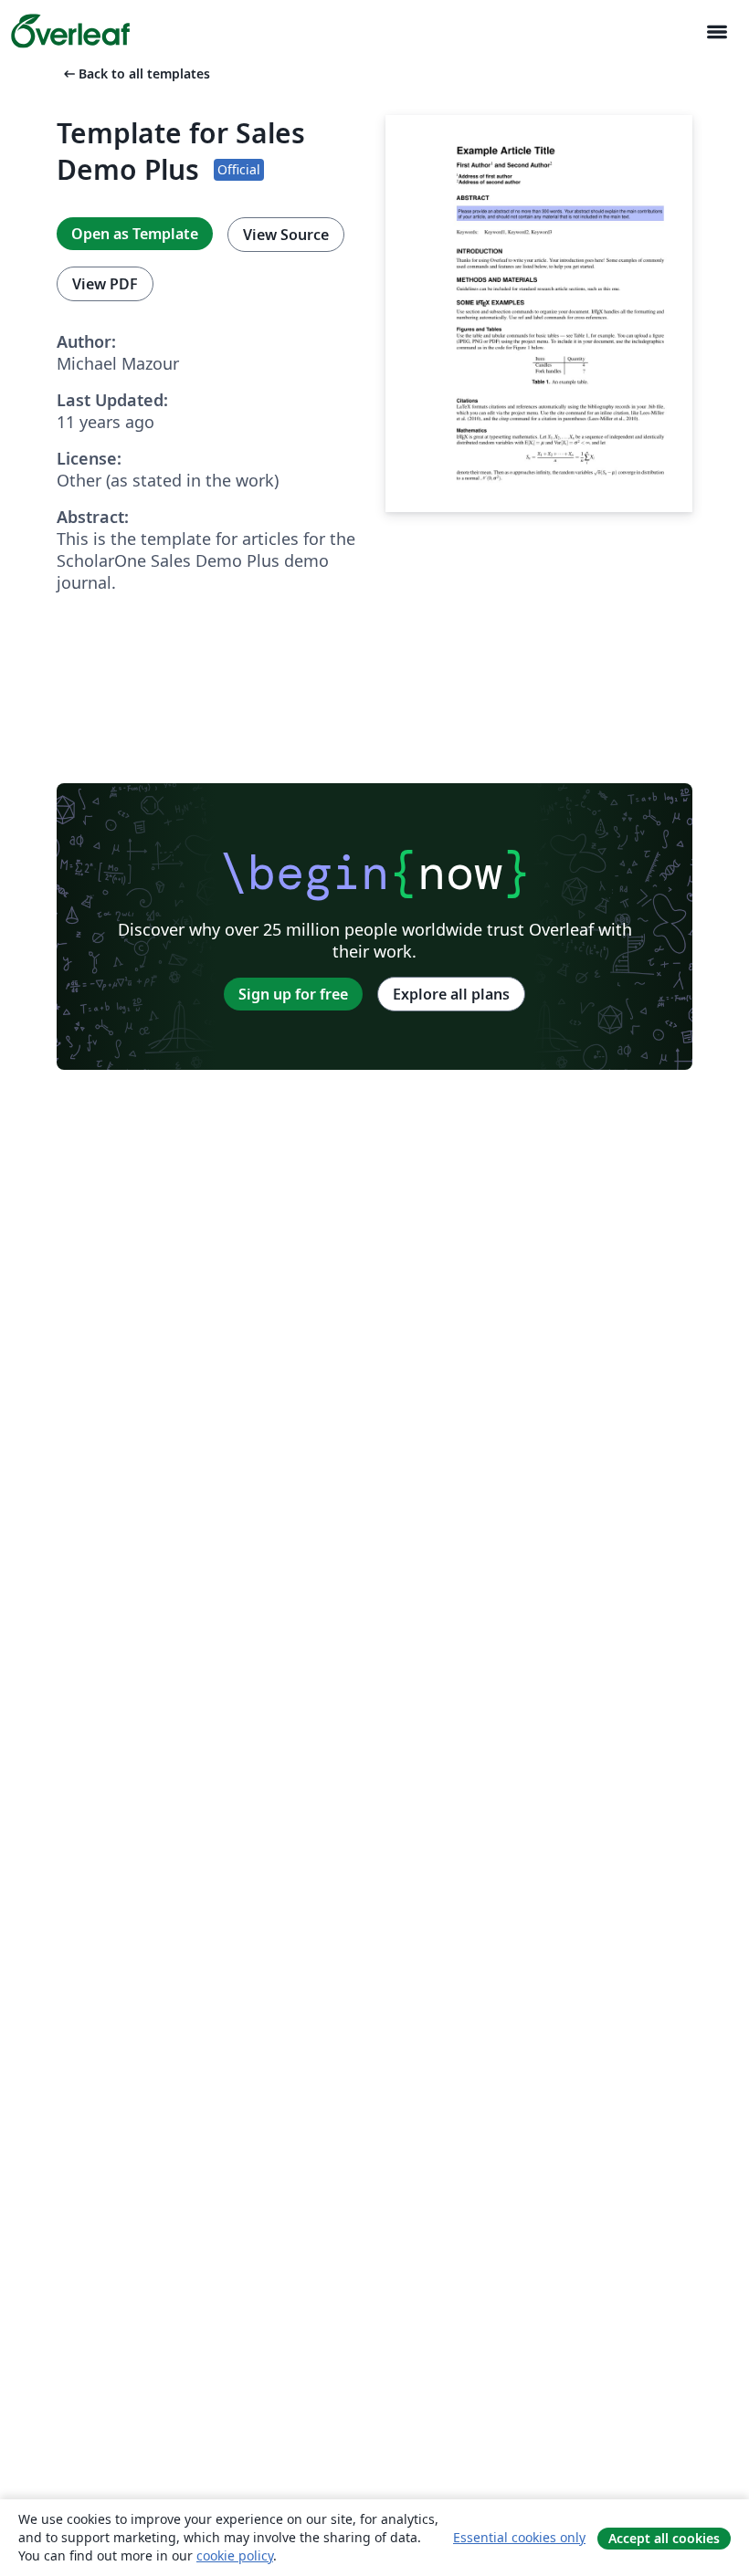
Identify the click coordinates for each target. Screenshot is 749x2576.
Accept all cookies (664, 2538)
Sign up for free (293, 994)
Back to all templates (135, 73)
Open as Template (135, 234)
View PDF (105, 284)
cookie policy (235, 2555)
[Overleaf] (70, 31)
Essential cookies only (519, 2537)
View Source (286, 235)
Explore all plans (451, 994)
